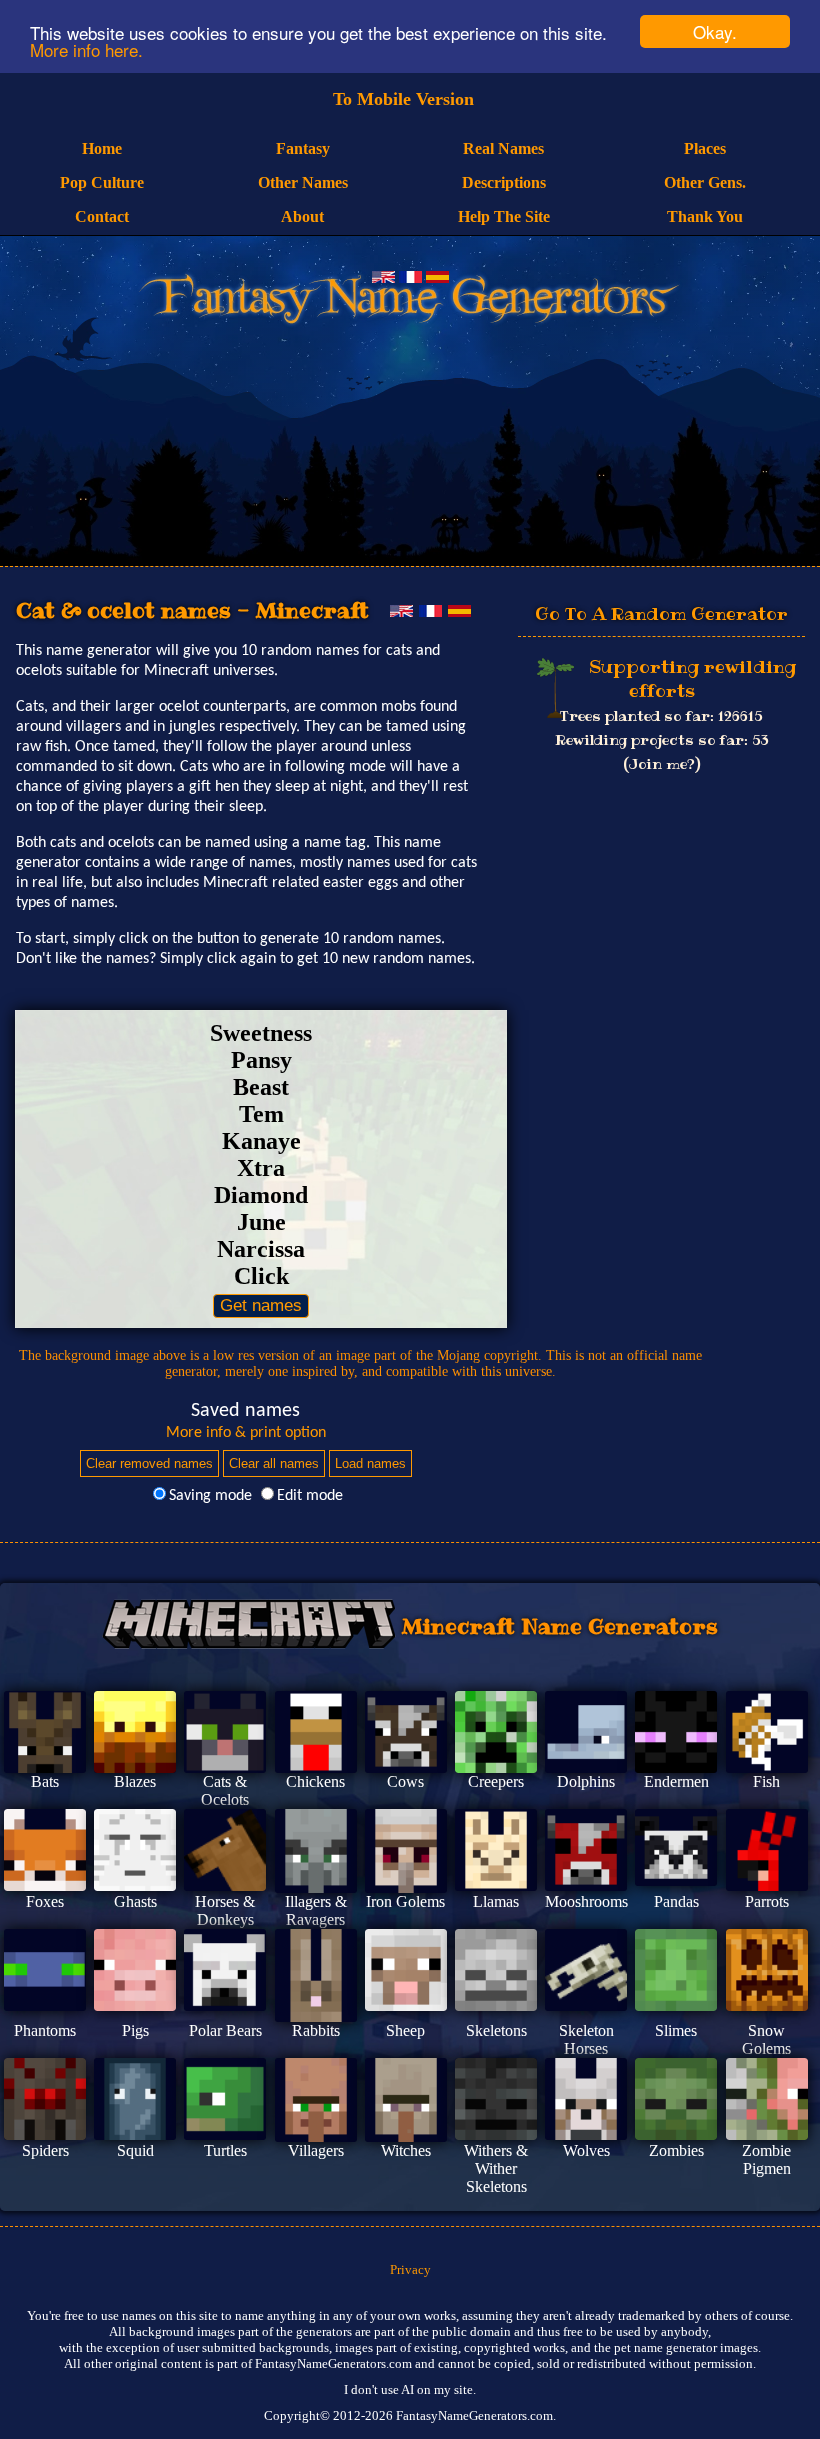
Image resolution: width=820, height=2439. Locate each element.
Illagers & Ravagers (316, 1910)
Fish (766, 1781)
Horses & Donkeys (225, 1910)
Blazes (135, 1781)
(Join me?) (662, 764)
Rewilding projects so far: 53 (662, 740)
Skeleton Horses (586, 2039)
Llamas (496, 1901)
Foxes (45, 1901)
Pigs (135, 2030)
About (302, 216)
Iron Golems (405, 1901)
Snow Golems (766, 2039)
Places (705, 148)
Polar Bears (225, 2030)
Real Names (503, 148)
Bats (45, 1781)
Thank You (705, 216)
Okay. (715, 31)
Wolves (586, 2150)
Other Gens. (705, 182)
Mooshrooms (586, 1901)
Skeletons (496, 2030)
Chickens (315, 1781)
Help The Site (504, 216)
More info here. (86, 49)
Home (102, 148)
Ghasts (135, 1901)
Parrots (767, 1901)
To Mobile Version (403, 99)
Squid (135, 2150)
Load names (370, 1463)
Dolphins (586, 1781)
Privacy (410, 2269)
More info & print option (246, 1433)
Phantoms (45, 2030)
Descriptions (504, 182)
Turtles (225, 2150)
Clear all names (274, 1463)
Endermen (676, 1781)
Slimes (676, 2030)
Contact (102, 216)
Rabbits (316, 2030)
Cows (405, 1781)
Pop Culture (102, 182)
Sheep (405, 2030)
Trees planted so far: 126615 (661, 716)
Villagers (316, 2150)
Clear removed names (149, 1463)
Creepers (496, 1781)
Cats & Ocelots (225, 1790)
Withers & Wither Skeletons (496, 2168)
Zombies (676, 2150)
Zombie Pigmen (766, 2159)
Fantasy (303, 148)
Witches (406, 2150)
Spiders (45, 2150)
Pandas (676, 1901)
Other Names (303, 182)
